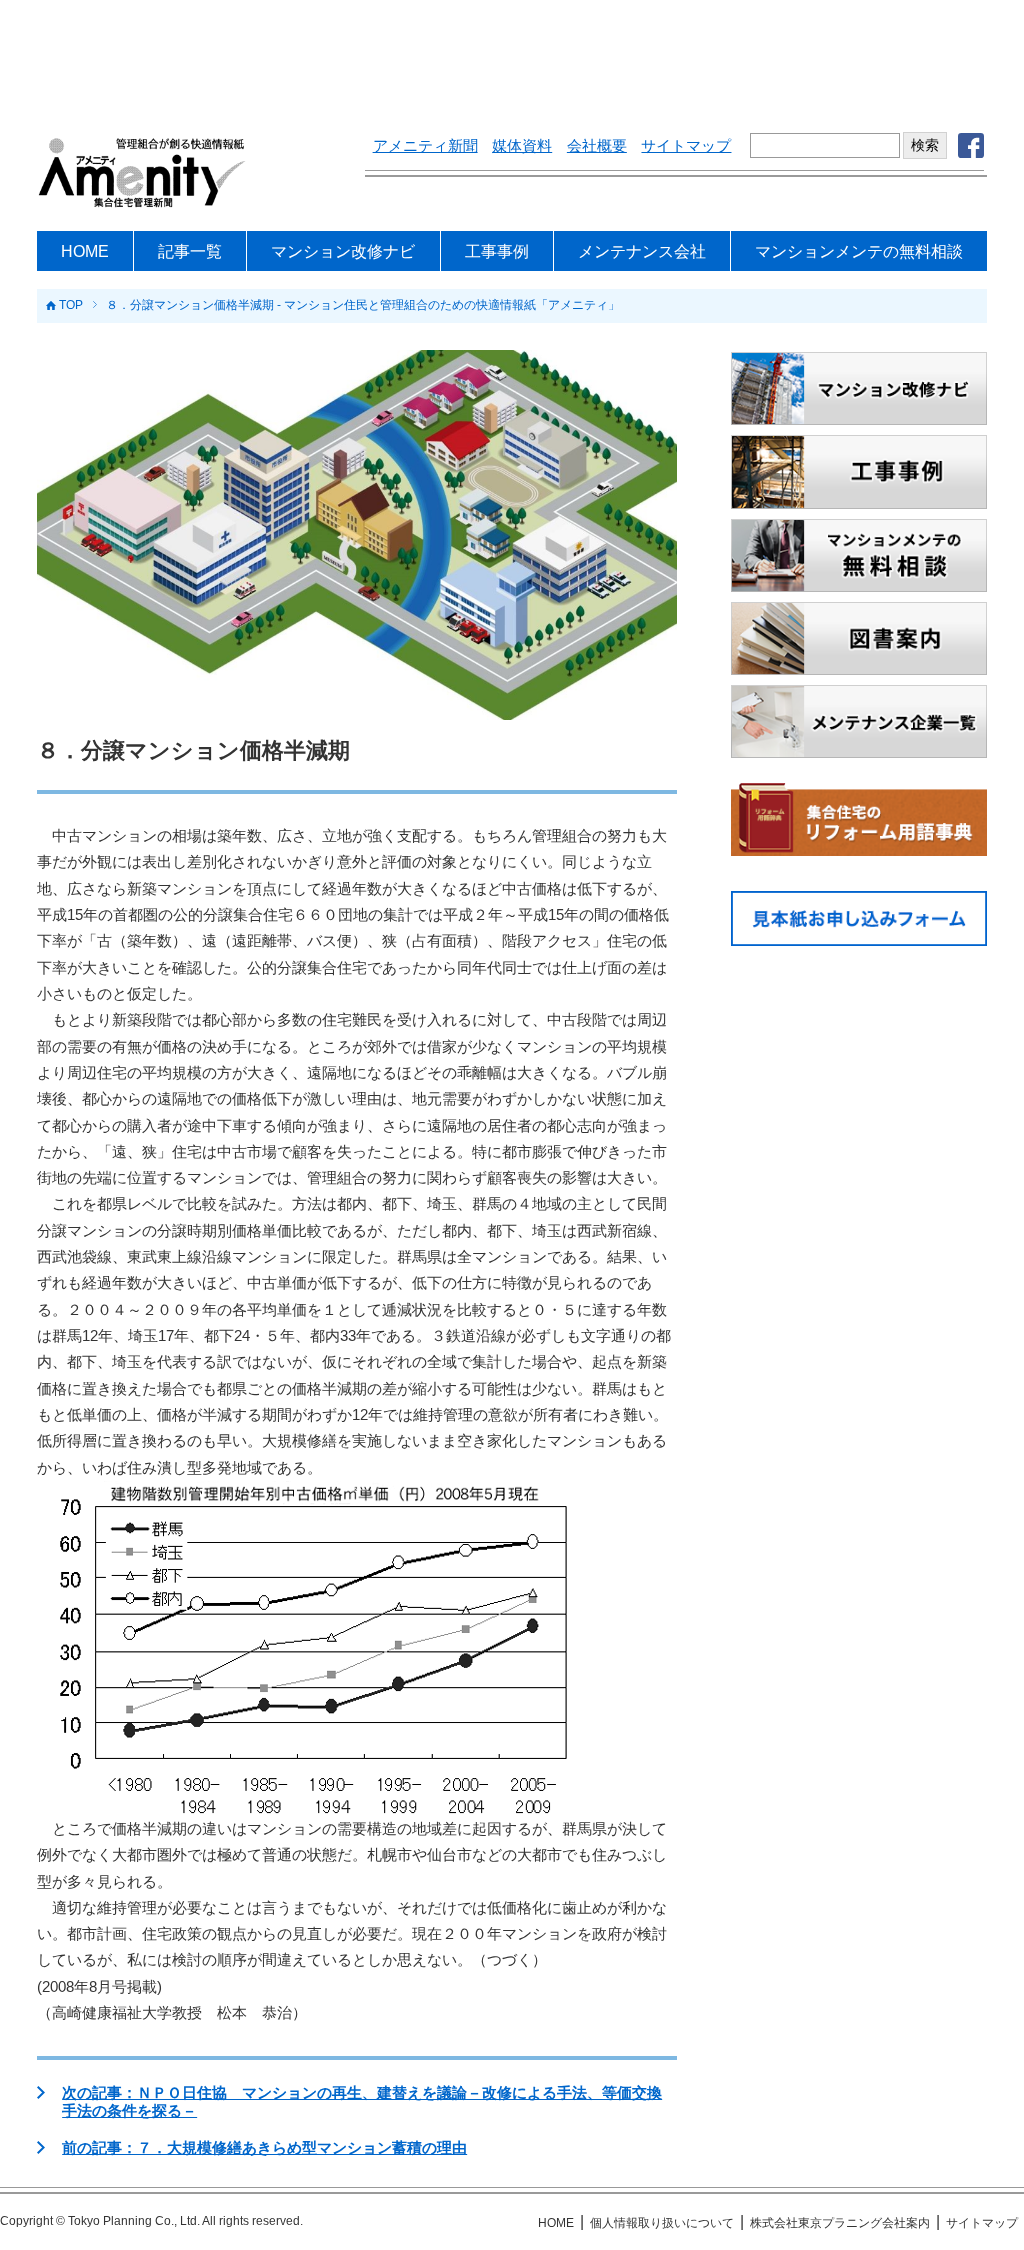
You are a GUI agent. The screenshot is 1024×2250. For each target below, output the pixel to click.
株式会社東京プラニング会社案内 (840, 2223)
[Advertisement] (512, 55)
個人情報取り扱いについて (662, 2223)
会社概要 (597, 146)
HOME (85, 251)
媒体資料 (522, 146)
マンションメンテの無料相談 (859, 251)
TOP (71, 306)
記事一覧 (190, 251)
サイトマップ (686, 146)
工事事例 (497, 251)
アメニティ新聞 (425, 146)
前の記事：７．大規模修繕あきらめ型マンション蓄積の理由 (264, 2148)
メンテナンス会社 (642, 251)
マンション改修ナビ (343, 251)
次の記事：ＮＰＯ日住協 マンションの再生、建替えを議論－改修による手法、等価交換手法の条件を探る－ (362, 2102)
